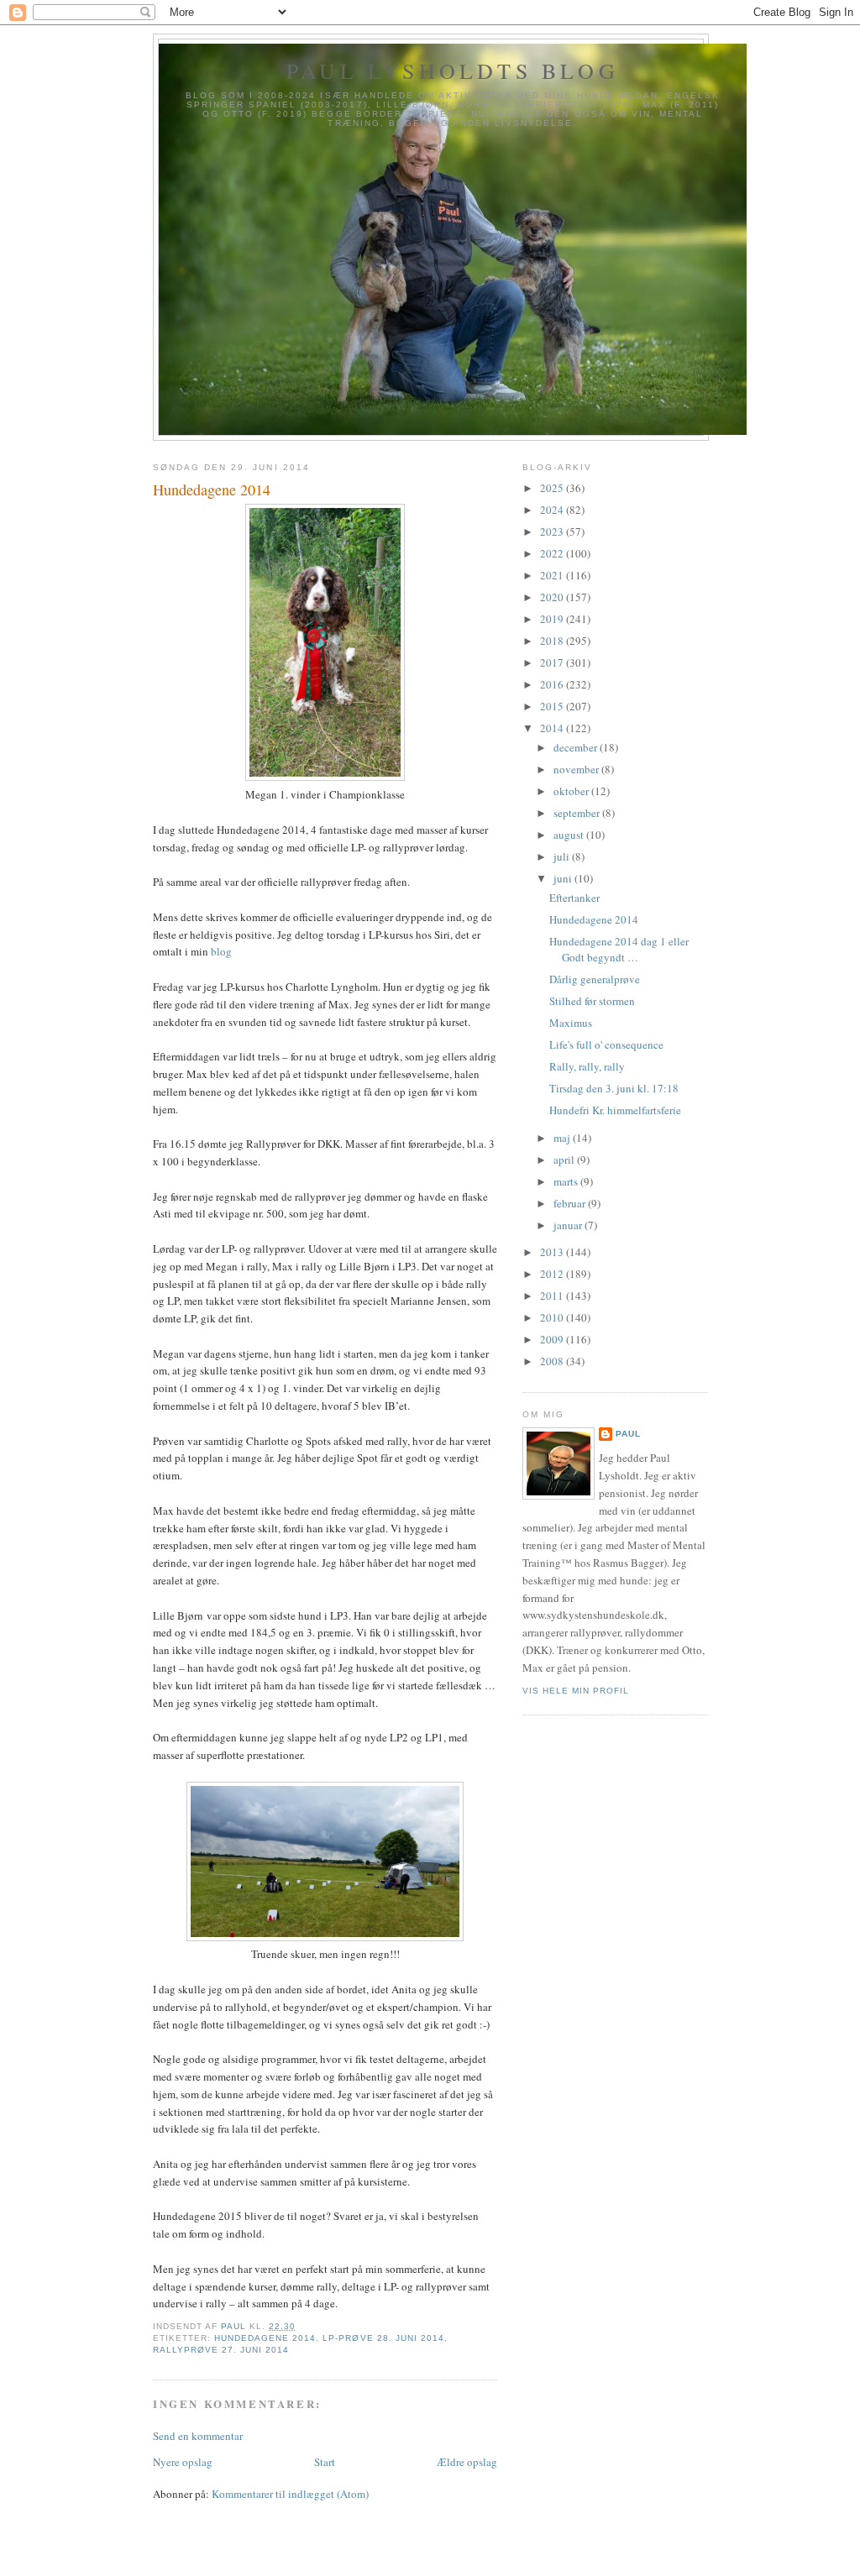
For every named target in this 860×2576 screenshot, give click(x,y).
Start (325, 2462)
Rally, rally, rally (587, 1066)
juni (564, 878)
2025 (553, 488)
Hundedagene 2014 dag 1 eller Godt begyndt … (619, 950)
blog (221, 951)
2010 (553, 1317)
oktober (572, 791)
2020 (553, 597)
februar (571, 1203)
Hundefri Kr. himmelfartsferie (615, 1110)
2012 (553, 1274)
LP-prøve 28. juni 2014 (383, 2338)
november (577, 769)
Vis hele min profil (576, 1691)
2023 (553, 531)
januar (569, 1225)
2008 (553, 1361)
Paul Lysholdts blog (453, 71)
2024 (553, 510)
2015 (553, 706)
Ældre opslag (467, 2462)
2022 (553, 553)
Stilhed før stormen (592, 1001)
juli (563, 856)
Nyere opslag (183, 2462)
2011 (553, 1296)
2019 (553, 619)
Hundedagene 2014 (265, 2338)
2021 (553, 575)
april (565, 1160)
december (577, 747)
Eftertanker (574, 898)
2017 (553, 662)
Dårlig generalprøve (595, 979)
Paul (628, 1434)
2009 (553, 1339)
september (578, 813)
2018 (553, 641)
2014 (553, 728)
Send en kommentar (198, 2436)
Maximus (571, 1023)
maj (563, 1138)
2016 (553, 684)
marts (567, 1181)
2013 (553, 1252)
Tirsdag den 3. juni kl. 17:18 (614, 1088)
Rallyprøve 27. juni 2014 (221, 2350)
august (570, 835)
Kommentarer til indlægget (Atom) (290, 2494)
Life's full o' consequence (606, 1045)
